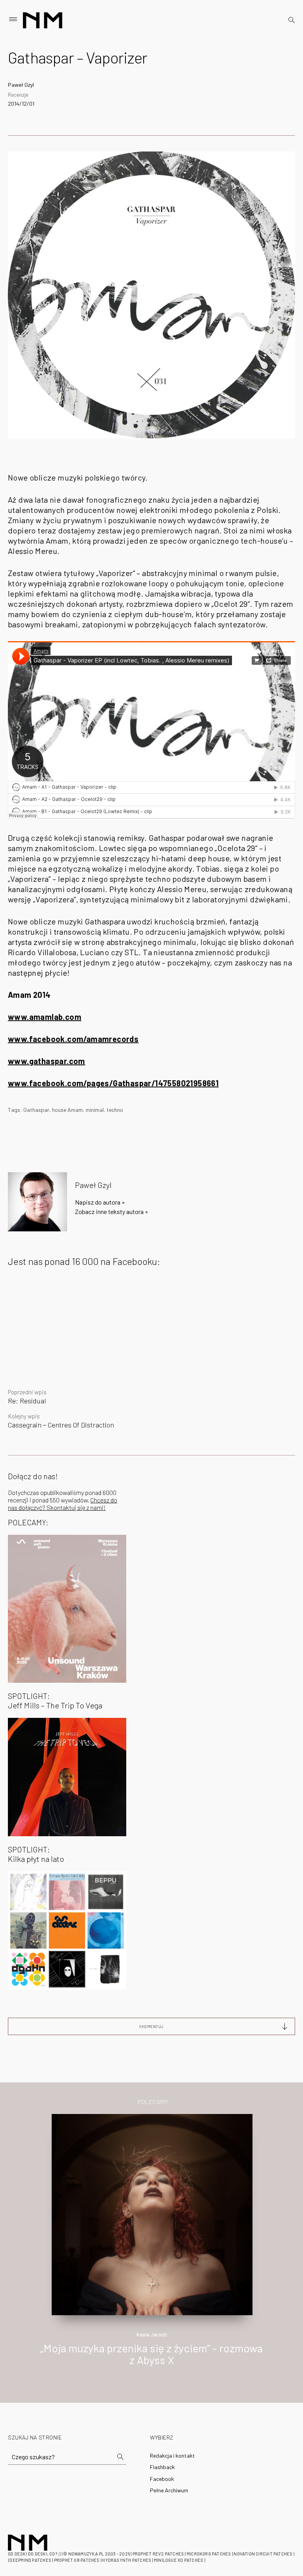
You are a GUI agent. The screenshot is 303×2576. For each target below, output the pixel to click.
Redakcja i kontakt (172, 2455)
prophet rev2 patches (158, 2554)
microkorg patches (209, 2554)
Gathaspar (36, 1110)
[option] (151, 2248)
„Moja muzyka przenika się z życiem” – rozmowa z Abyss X (151, 2354)
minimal (95, 1110)
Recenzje (18, 94)
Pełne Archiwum (169, 2490)
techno (115, 1110)
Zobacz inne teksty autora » (112, 1211)
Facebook (162, 2479)
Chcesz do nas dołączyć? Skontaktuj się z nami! (63, 1504)
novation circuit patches (263, 2554)
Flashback (162, 2467)
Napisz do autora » (100, 1202)
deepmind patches (30, 2560)
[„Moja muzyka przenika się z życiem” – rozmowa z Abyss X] (152, 2214)
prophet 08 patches (77, 2560)
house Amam (67, 1110)
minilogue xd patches (179, 2560)
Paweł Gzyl (21, 85)
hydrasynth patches (127, 2560)
